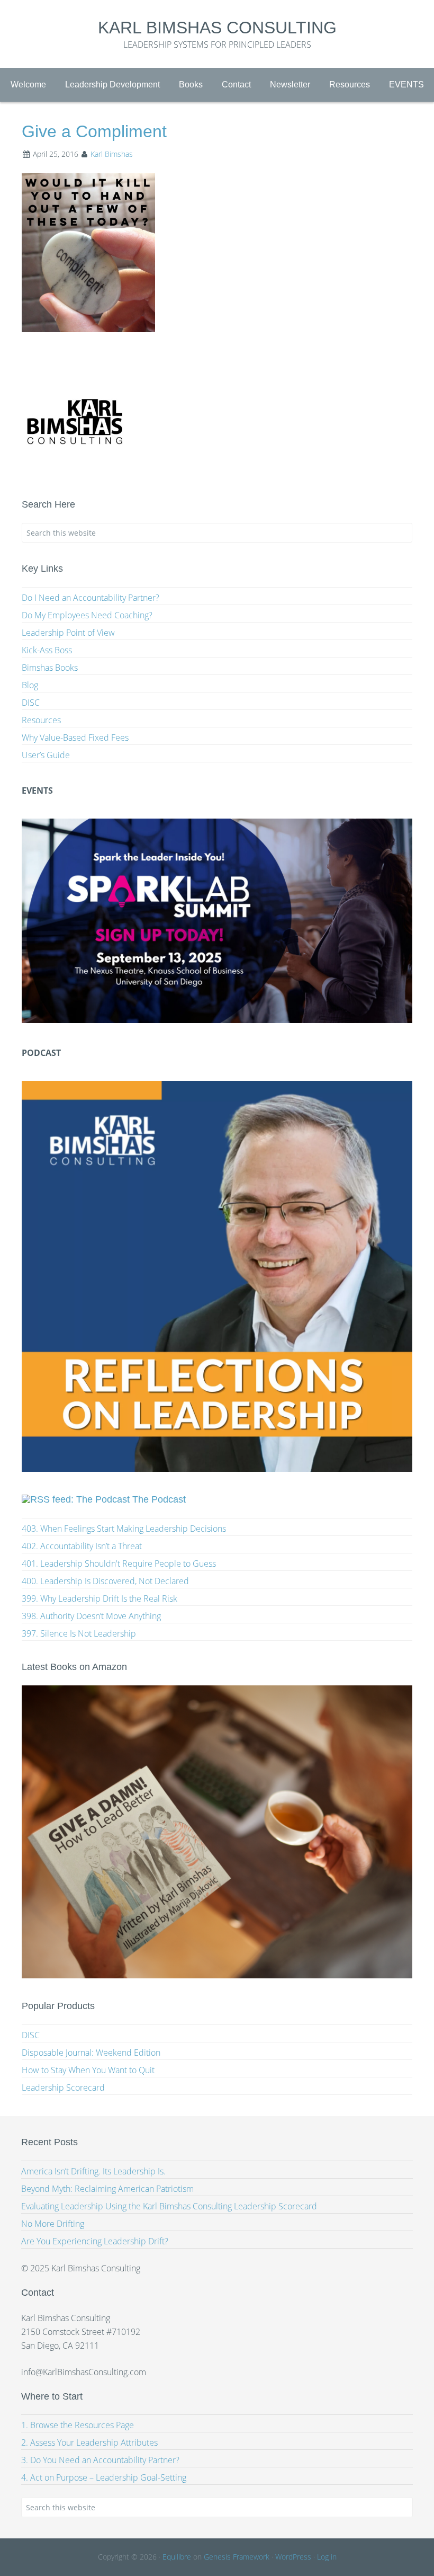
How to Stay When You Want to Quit (88, 2070)
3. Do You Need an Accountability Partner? (100, 2460)
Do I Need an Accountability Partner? (91, 598)
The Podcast (159, 1499)
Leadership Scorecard (63, 2088)
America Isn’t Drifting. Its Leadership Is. (93, 2171)
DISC (31, 703)
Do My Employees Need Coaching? (87, 615)
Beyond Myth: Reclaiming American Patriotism (107, 2189)
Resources (41, 720)
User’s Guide (46, 755)
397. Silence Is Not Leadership (79, 1633)
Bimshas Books (50, 668)
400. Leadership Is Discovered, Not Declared (105, 1581)
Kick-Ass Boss (47, 650)
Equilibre (177, 2557)
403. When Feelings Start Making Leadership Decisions (124, 1529)
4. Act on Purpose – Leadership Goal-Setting (104, 2477)
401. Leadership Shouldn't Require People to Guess (119, 1564)
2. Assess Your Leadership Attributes (89, 2442)
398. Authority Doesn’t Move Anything (91, 1616)
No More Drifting (53, 2224)
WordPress (293, 2557)
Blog (30, 685)
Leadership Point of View (68, 633)
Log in (327, 2557)
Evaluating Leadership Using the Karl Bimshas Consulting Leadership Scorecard (169, 2206)
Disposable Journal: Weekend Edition (91, 2053)
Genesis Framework (237, 2557)
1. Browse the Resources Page (78, 2425)
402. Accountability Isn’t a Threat (82, 1546)
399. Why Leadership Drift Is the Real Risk (100, 1598)
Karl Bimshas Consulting (217, 28)
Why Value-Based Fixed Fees (75, 738)
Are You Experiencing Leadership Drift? (95, 2241)
